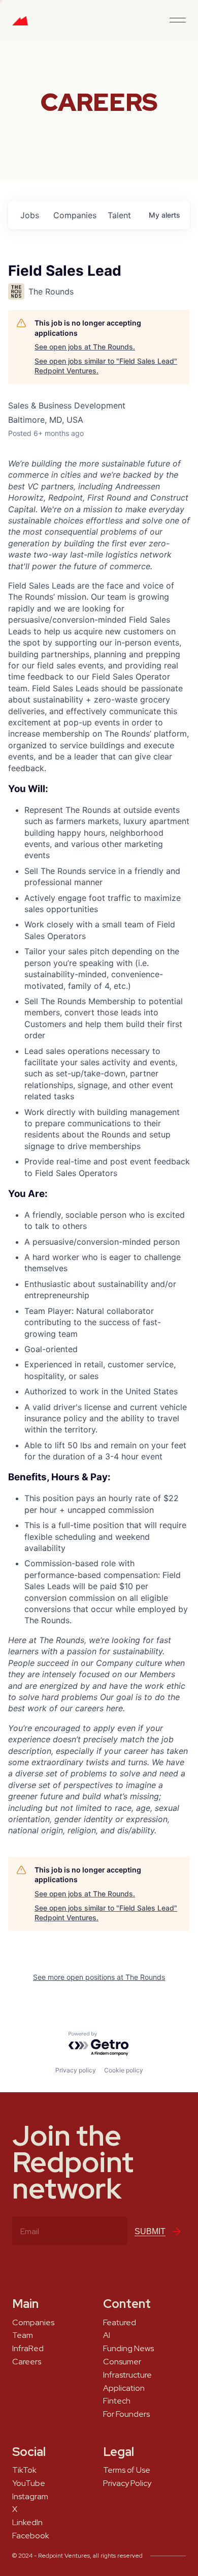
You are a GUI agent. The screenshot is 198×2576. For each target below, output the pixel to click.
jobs (30, 215)
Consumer (122, 2362)
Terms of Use (127, 2470)
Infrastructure (127, 2375)
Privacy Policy (127, 2483)
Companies (33, 2323)
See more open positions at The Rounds (99, 1977)
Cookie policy (124, 2070)
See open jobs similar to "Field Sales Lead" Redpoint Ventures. (106, 366)
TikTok (24, 2470)
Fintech (117, 2401)
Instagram (30, 2497)
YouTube (29, 2483)
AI (107, 2335)
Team (23, 2335)
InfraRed (28, 2349)
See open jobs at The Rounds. (85, 347)
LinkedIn (27, 2523)
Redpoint (20, 24)
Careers (27, 2362)
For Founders (126, 2414)
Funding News (128, 2349)
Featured (120, 2323)
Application (124, 2388)
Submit (150, 2231)
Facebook (31, 2536)
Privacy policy (76, 2070)
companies (75, 215)
